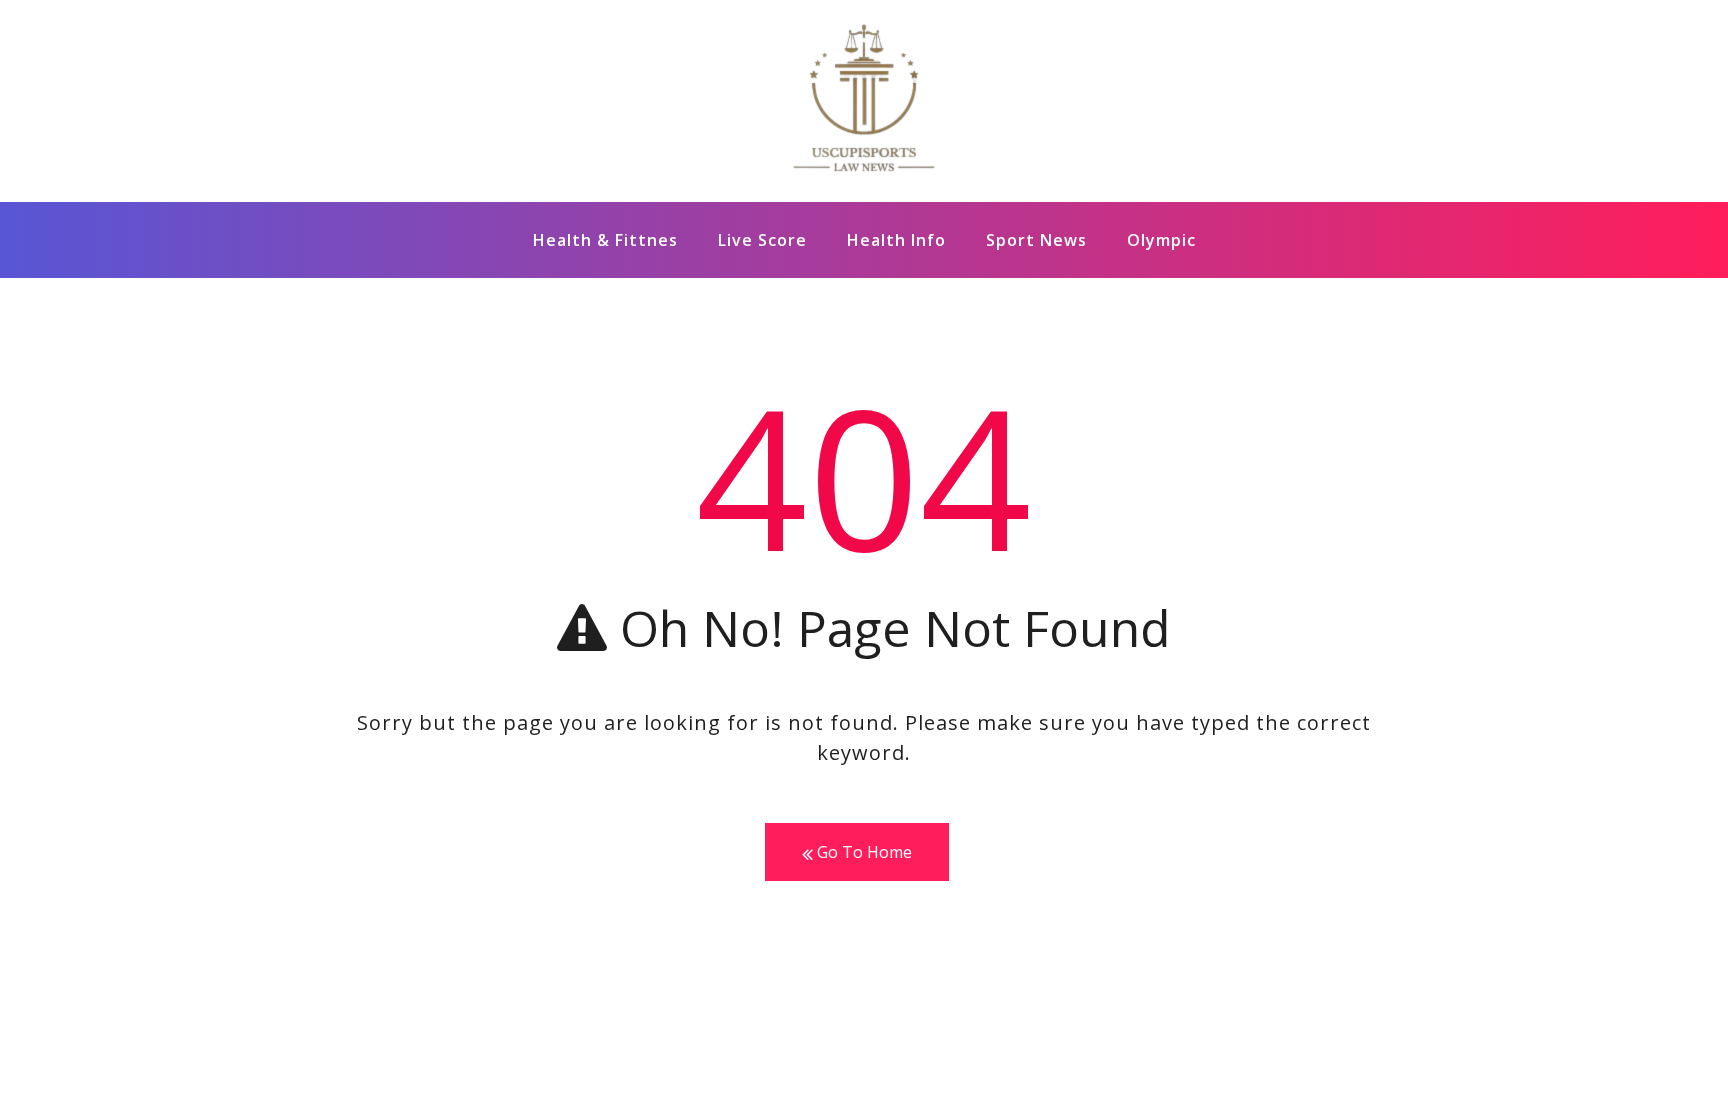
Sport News (1036, 240)
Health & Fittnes (605, 240)
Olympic (1161, 240)
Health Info (896, 240)
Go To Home (862, 852)
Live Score (762, 240)
